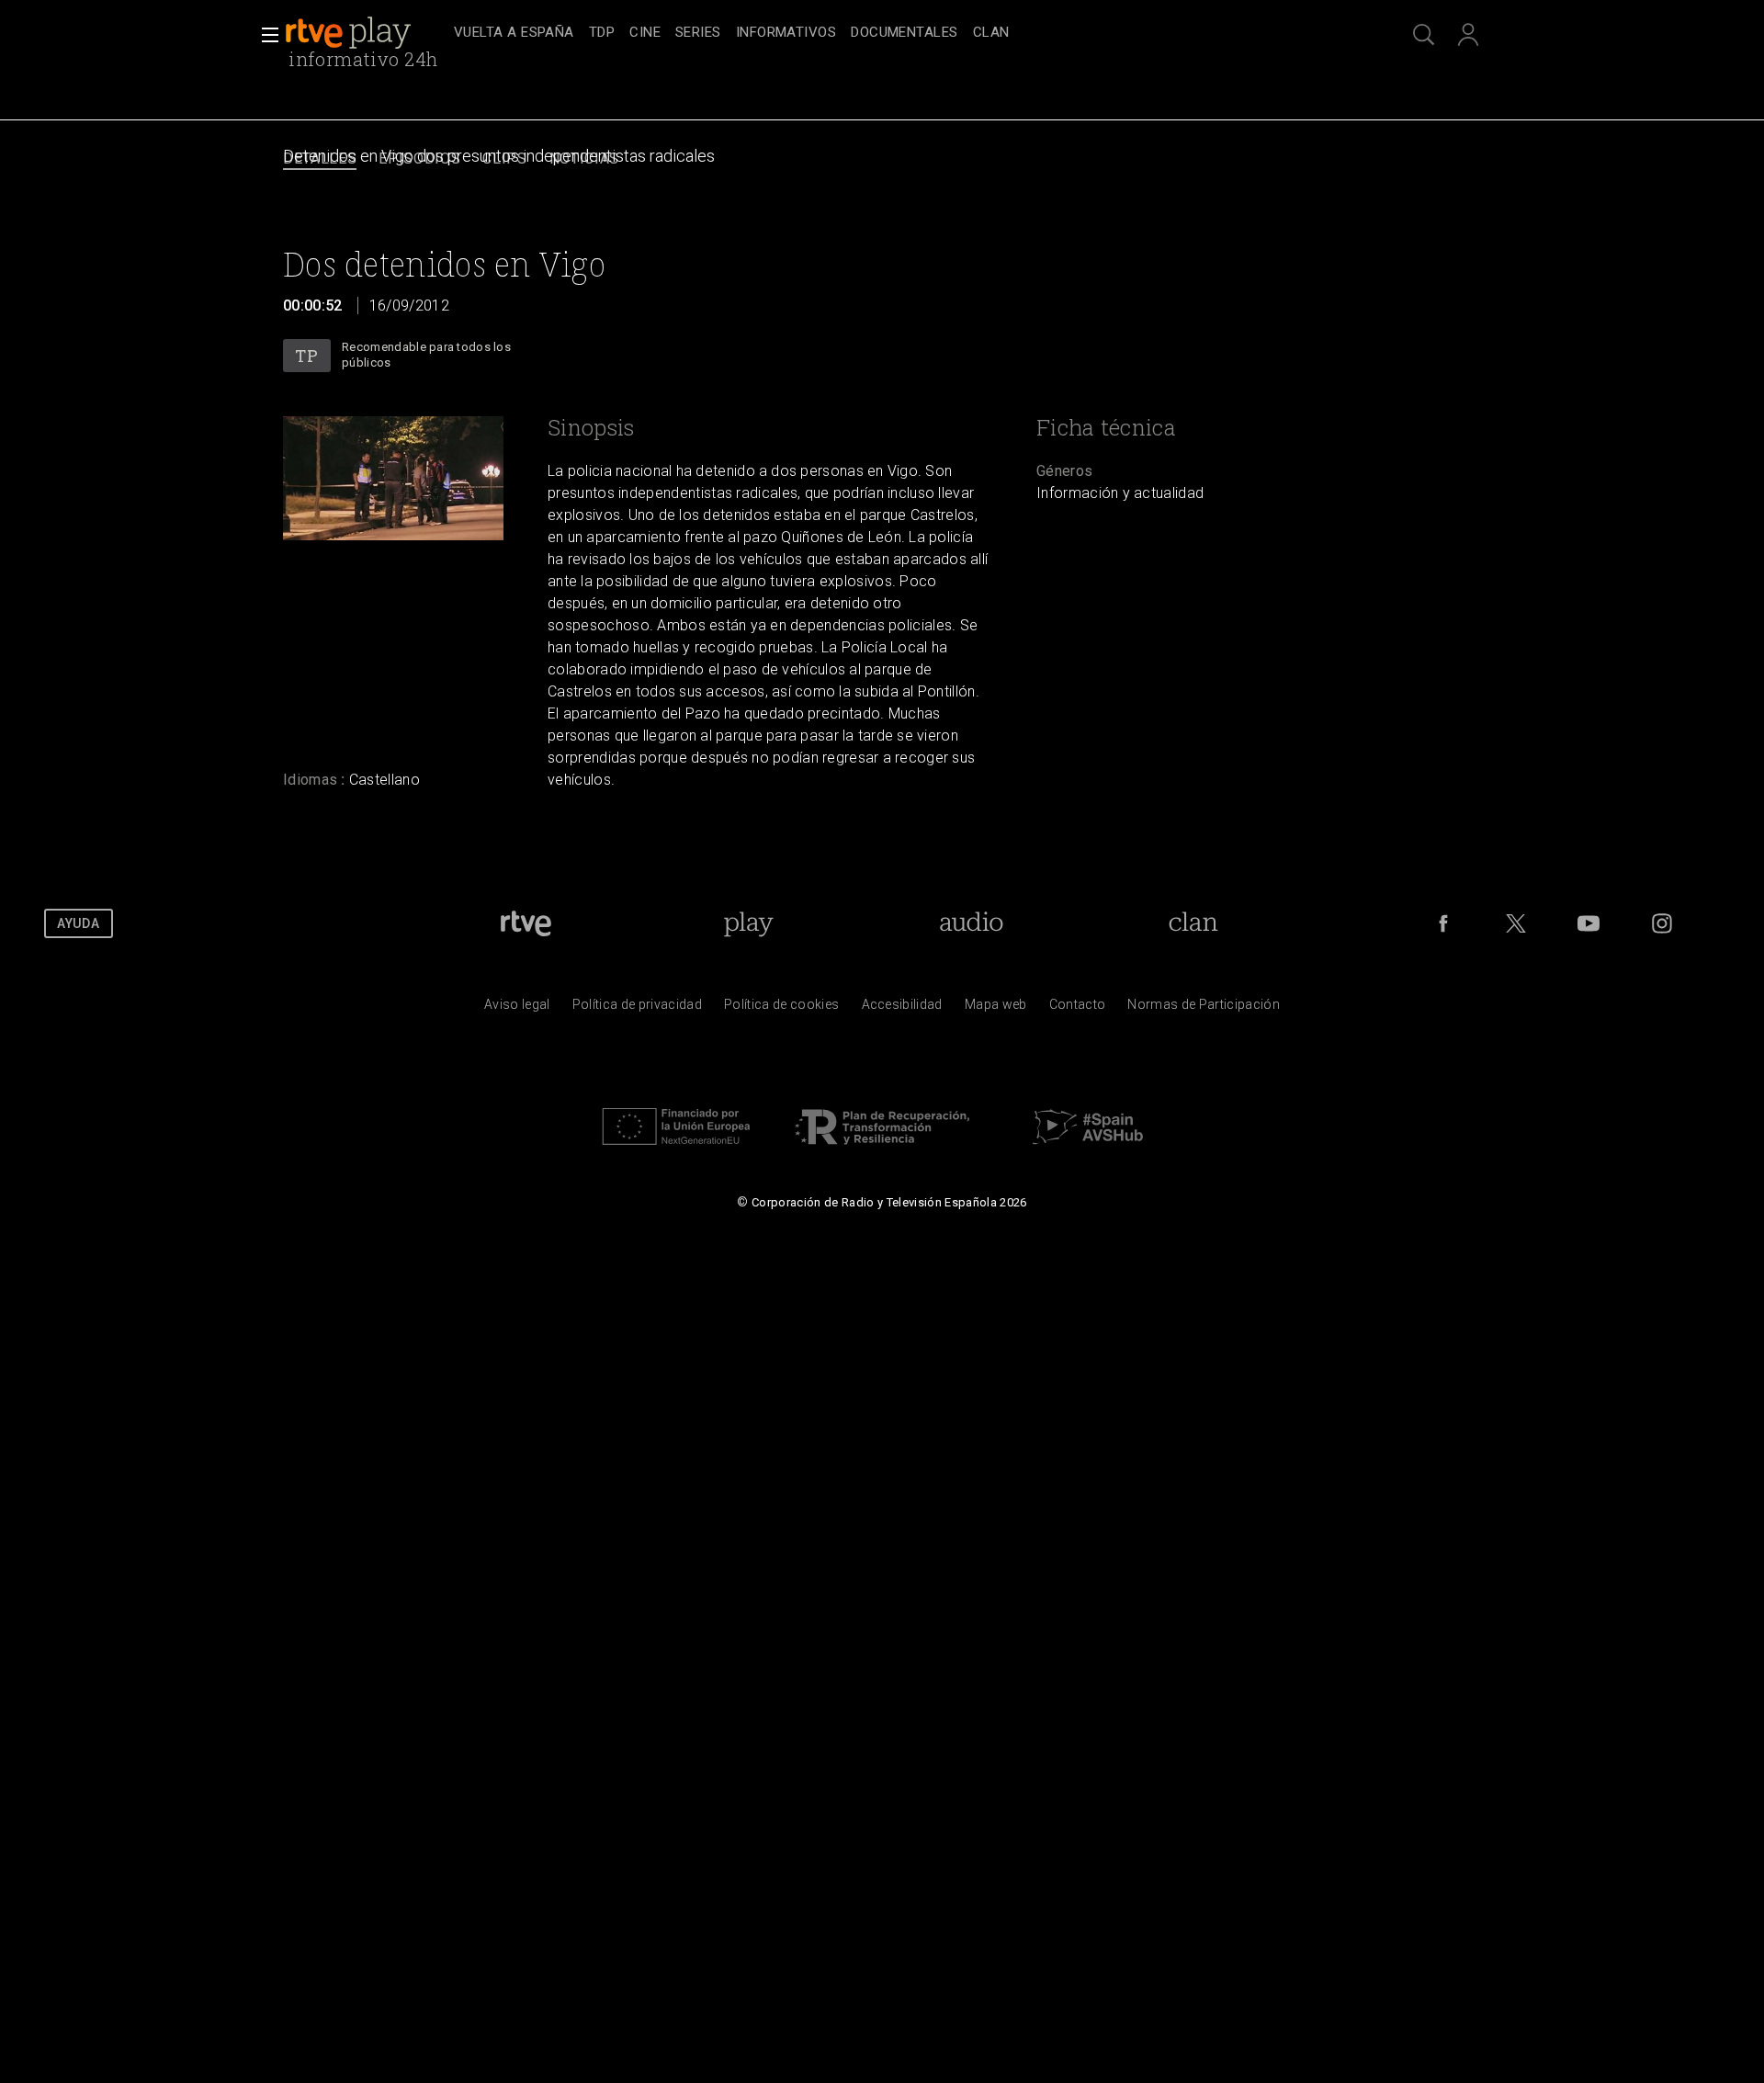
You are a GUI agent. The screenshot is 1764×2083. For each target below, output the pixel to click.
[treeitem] (514, 34)
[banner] (366, 33)
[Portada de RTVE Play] (350, 33)
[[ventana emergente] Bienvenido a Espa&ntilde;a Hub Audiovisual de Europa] (1088, 1149)
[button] (265, 35)
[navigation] (902, 33)
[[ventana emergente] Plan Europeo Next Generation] (676, 1149)
